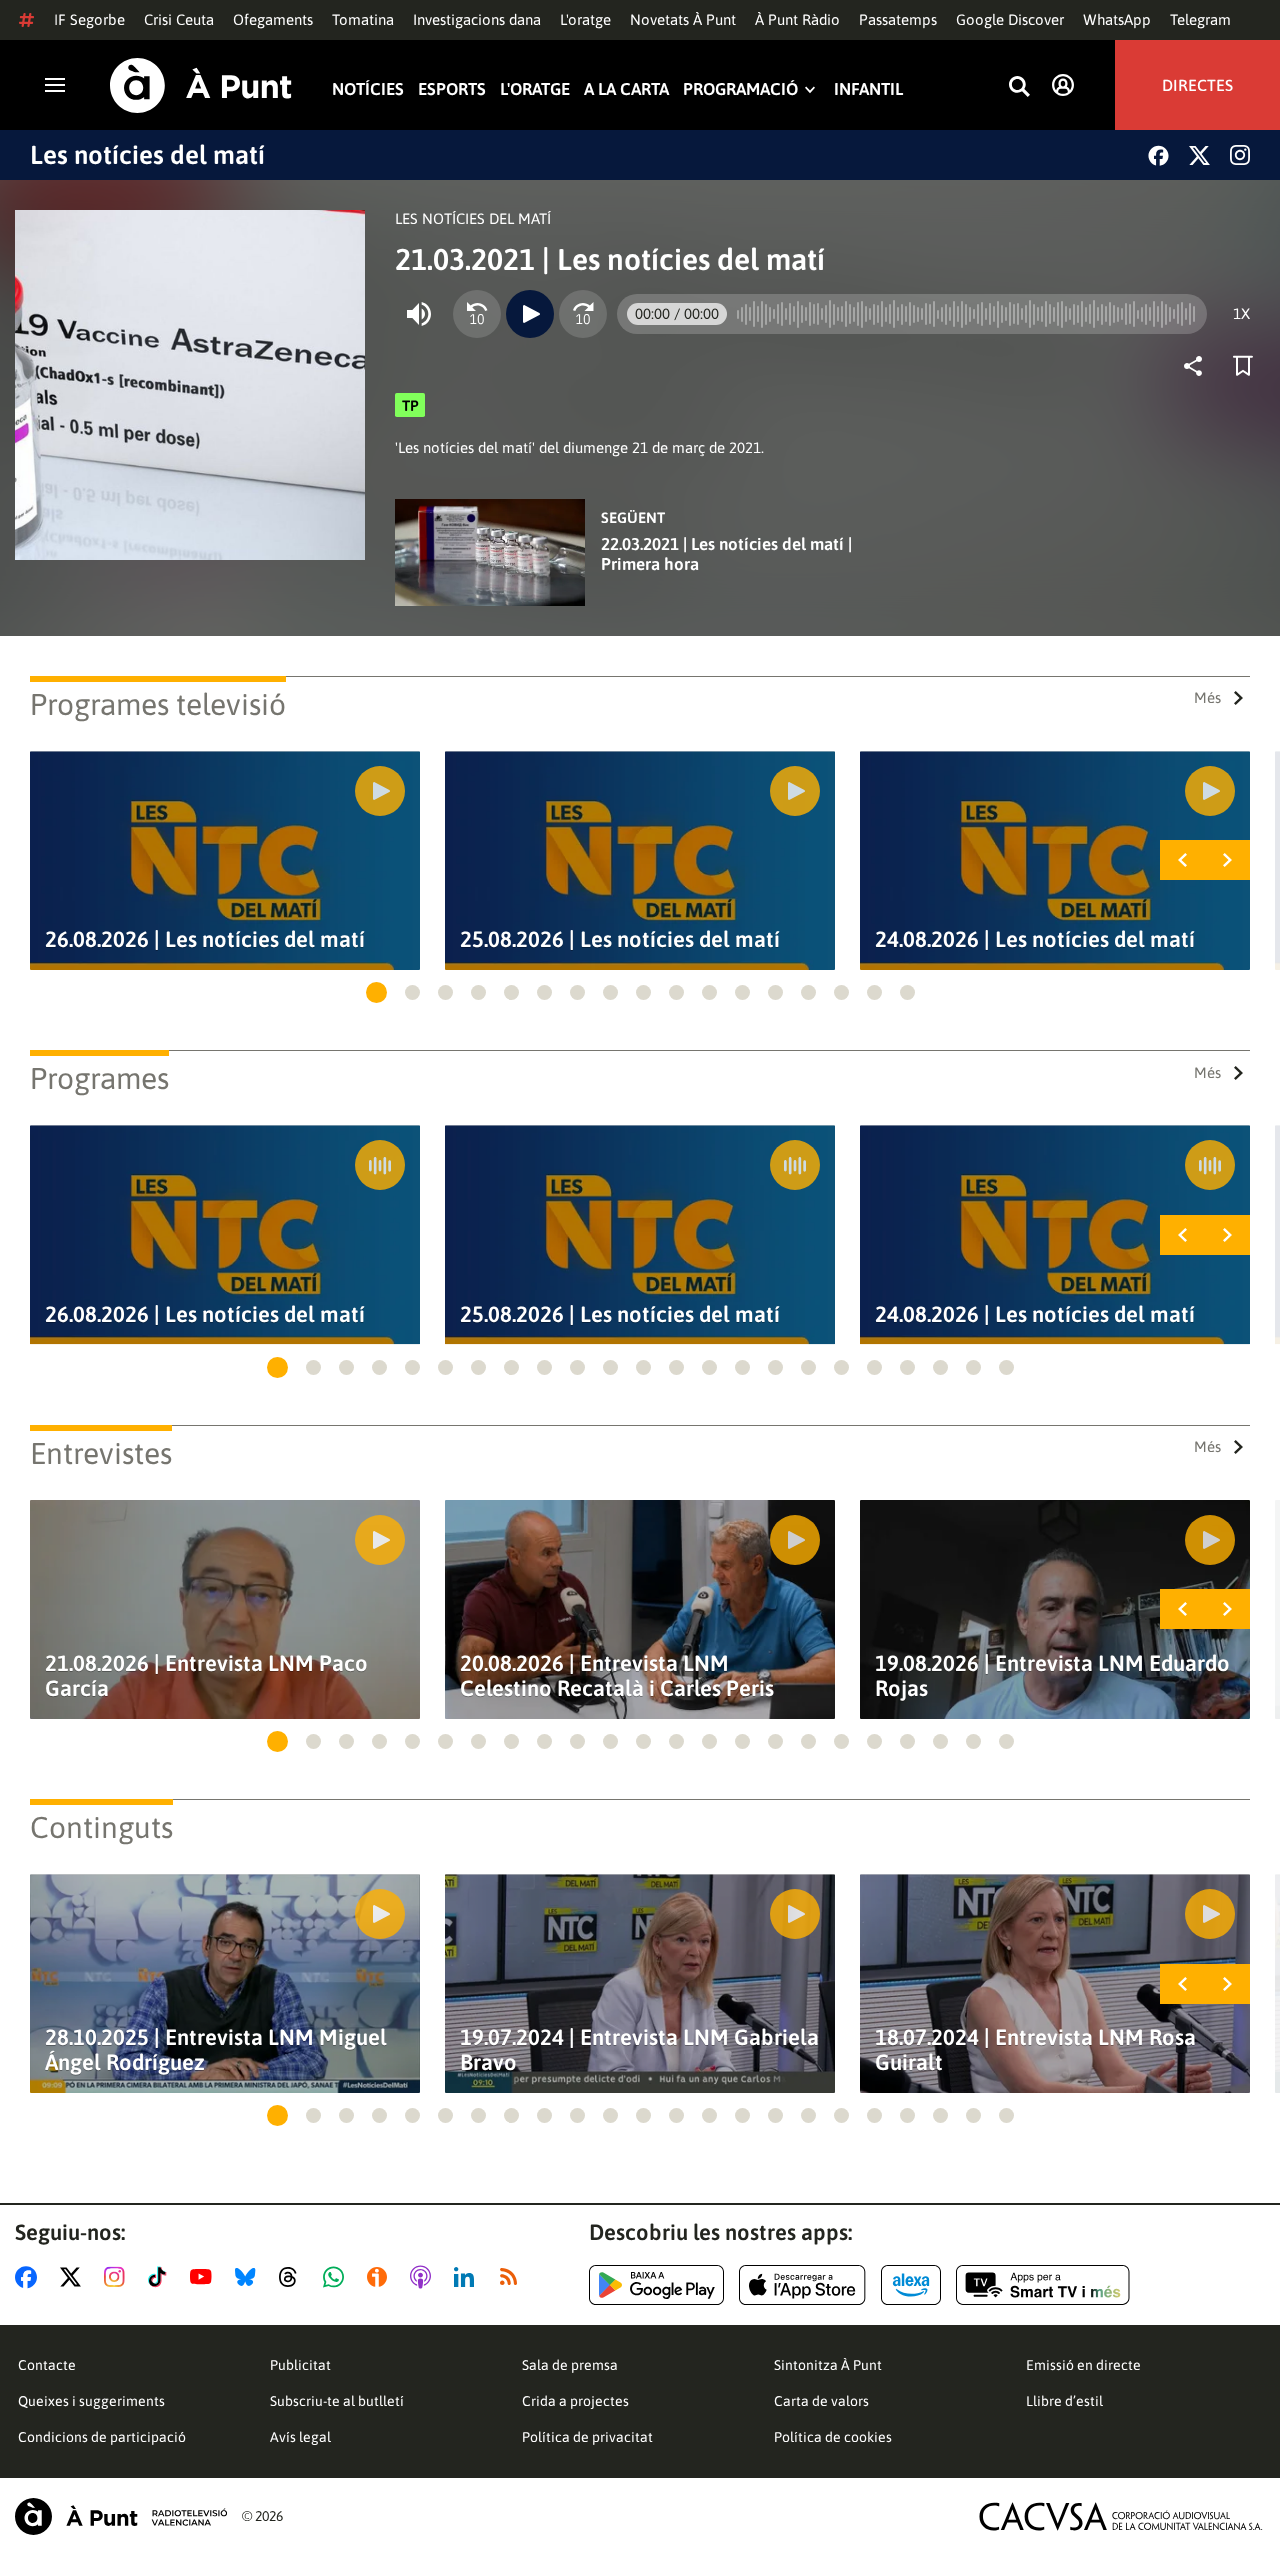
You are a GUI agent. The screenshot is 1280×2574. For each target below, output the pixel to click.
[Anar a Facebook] (30, 2277)
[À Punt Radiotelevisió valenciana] (121, 2516)
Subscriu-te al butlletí (337, 2401)
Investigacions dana (477, 19)
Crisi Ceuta (179, 19)
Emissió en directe (1083, 2365)
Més (1207, 697)
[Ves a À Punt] (201, 85)
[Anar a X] (74, 2277)
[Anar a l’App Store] (802, 2285)
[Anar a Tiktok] (161, 2277)
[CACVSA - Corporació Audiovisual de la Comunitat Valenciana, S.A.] (1121, 2516)
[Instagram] (1240, 155)
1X (1241, 313)
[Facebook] (1158, 155)
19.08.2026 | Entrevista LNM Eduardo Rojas (1052, 1676)
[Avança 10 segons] (583, 314)
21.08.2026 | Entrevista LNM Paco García (206, 1676)
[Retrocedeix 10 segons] (477, 314)
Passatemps (898, 19)
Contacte (47, 2365)
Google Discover (1010, 19)
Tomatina (363, 19)
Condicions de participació (102, 2437)
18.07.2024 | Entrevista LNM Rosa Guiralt (1035, 2050)
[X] (1199, 155)
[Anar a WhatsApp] (337, 2277)
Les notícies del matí (147, 155)
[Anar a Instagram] (118, 2277)
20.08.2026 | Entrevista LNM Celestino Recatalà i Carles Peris (617, 1676)
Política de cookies (833, 2437)
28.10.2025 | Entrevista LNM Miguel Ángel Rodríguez (216, 2050)
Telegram (1200, 19)
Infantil (868, 89)
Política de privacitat (587, 2437)
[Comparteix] (1198, 366)
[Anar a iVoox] (381, 2277)
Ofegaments (273, 19)
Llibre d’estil (1064, 2401)
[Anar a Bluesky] (249, 2277)
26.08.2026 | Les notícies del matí (205, 939)
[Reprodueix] (530, 314)
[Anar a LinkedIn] (468, 2277)
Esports (452, 89)
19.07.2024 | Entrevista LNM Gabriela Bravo (639, 2050)
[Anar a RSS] (513, 2277)
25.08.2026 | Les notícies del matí (620, 939)
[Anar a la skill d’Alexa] (911, 2285)
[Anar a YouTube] (205, 2277)
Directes (1197, 85)
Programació (740, 89)
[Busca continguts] (1019, 87)
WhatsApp (1117, 19)
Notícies (368, 89)
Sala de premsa (570, 2365)
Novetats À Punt (683, 19)
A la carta (626, 89)
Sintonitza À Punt (828, 2365)
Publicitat (300, 2365)
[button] (376, 992)
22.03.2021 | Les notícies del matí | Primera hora (726, 554)
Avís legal (300, 2437)
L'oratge (585, 19)
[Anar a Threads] (293, 2277)
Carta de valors (821, 2401)
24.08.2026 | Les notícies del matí (1035, 939)
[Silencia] (419, 314)
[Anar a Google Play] (656, 2285)
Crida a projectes (575, 2401)
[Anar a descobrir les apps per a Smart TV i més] (1043, 2285)
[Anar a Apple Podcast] (424, 2277)
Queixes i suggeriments (91, 2401)
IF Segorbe (89, 19)
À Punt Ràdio (797, 19)
